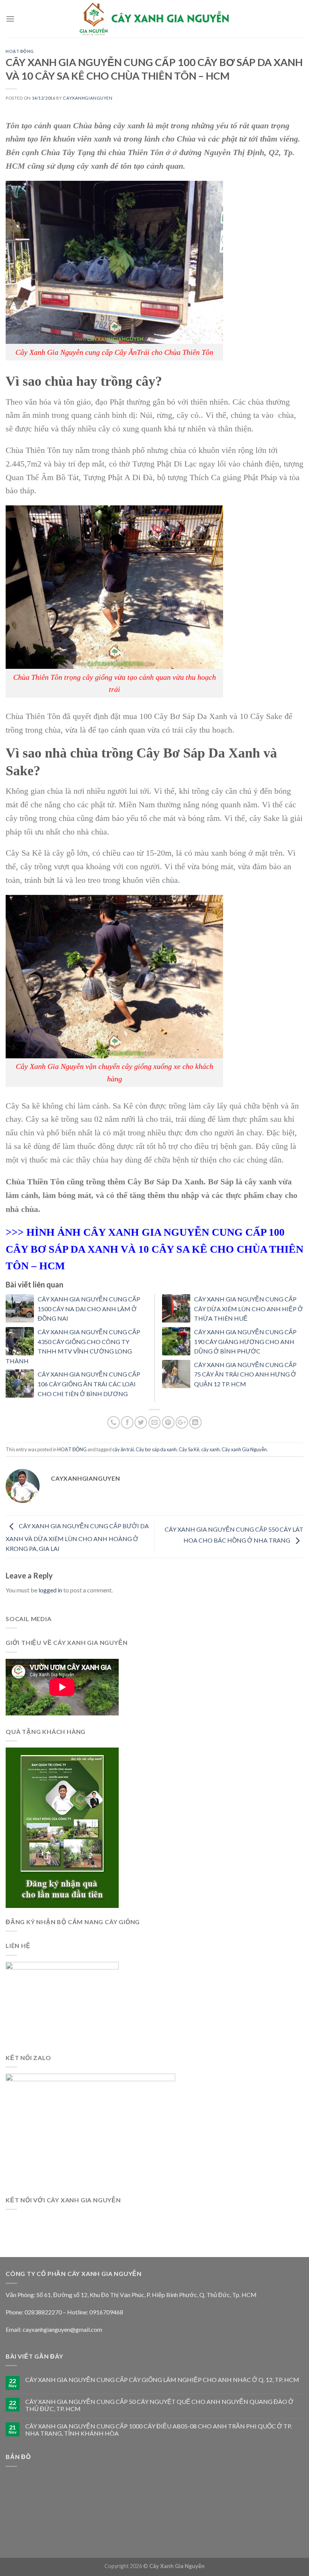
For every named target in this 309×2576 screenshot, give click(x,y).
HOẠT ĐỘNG (20, 51)
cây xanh (210, 1449)
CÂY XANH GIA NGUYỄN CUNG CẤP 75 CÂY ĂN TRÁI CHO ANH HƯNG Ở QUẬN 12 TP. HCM (245, 1374)
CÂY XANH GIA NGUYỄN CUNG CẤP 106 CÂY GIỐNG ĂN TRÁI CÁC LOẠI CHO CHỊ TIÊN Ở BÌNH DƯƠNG (89, 1384)
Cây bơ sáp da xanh (156, 1449)
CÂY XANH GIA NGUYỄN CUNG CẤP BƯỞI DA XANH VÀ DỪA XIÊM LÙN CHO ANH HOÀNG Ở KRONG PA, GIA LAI (77, 1537)
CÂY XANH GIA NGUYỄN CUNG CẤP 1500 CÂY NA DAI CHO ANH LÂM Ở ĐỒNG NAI (89, 1309)
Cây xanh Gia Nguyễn (244, 1449)
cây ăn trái (123, 1449)
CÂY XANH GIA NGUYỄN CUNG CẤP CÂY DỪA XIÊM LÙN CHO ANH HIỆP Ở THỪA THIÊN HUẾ (249, 1309)
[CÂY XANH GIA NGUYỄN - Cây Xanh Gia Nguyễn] (154, 19)
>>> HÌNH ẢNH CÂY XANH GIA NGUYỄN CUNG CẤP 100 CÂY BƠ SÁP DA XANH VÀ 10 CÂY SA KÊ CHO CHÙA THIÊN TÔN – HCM (154, 1249)
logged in (50, 1590)
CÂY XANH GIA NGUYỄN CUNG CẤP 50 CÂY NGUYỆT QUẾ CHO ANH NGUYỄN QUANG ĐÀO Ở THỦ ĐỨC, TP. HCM (159, 2405)
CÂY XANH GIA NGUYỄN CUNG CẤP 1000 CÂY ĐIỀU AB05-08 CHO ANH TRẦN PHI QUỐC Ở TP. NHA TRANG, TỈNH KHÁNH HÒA (158, 2430)
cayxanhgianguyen (88, 98)
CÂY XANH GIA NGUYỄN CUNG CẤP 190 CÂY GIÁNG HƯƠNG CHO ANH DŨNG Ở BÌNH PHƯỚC (245, 1341)
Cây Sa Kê (189, 1449)
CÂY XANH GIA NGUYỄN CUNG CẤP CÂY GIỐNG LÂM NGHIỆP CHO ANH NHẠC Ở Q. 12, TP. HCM (162, 2380)
